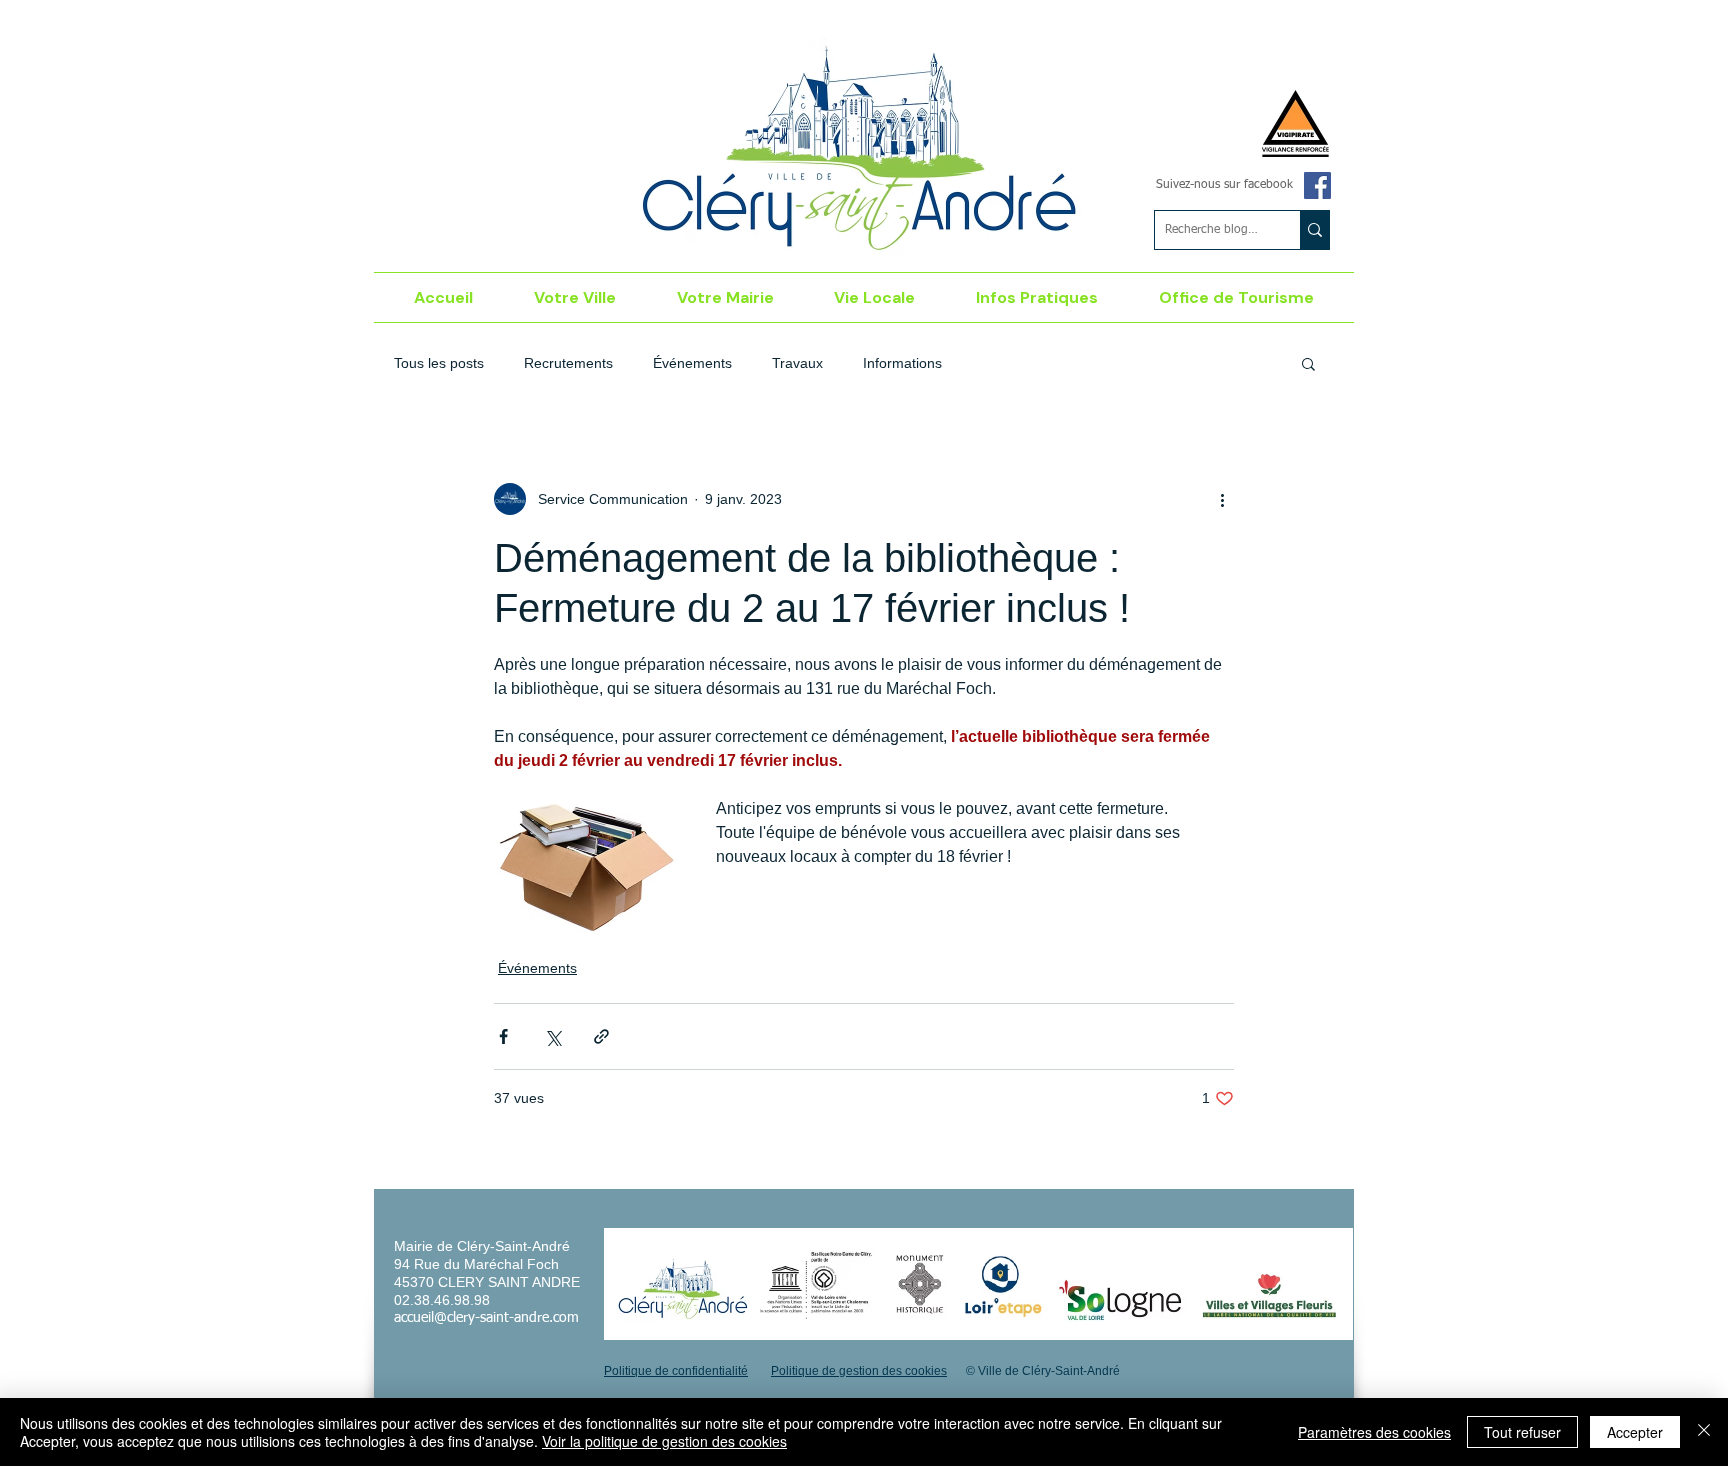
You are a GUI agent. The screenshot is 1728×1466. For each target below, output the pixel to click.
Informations (902, 363)
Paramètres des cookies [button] (1374, 1432)
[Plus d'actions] (1222, 499)
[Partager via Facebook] (503, 1036)
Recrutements (568, 363)
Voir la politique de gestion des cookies (664, 1441)
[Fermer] (1704, 1432)
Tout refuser (1522, 1432)
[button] (575, 297)
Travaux (797, 363)
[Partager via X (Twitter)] (552, 1036)
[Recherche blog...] (1314, 230)
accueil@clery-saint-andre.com (486, 1318)
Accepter (1635, 1432)
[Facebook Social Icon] (1317, 185)
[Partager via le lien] (601, 1036)
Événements (692, 363)
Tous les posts (439, 363)
